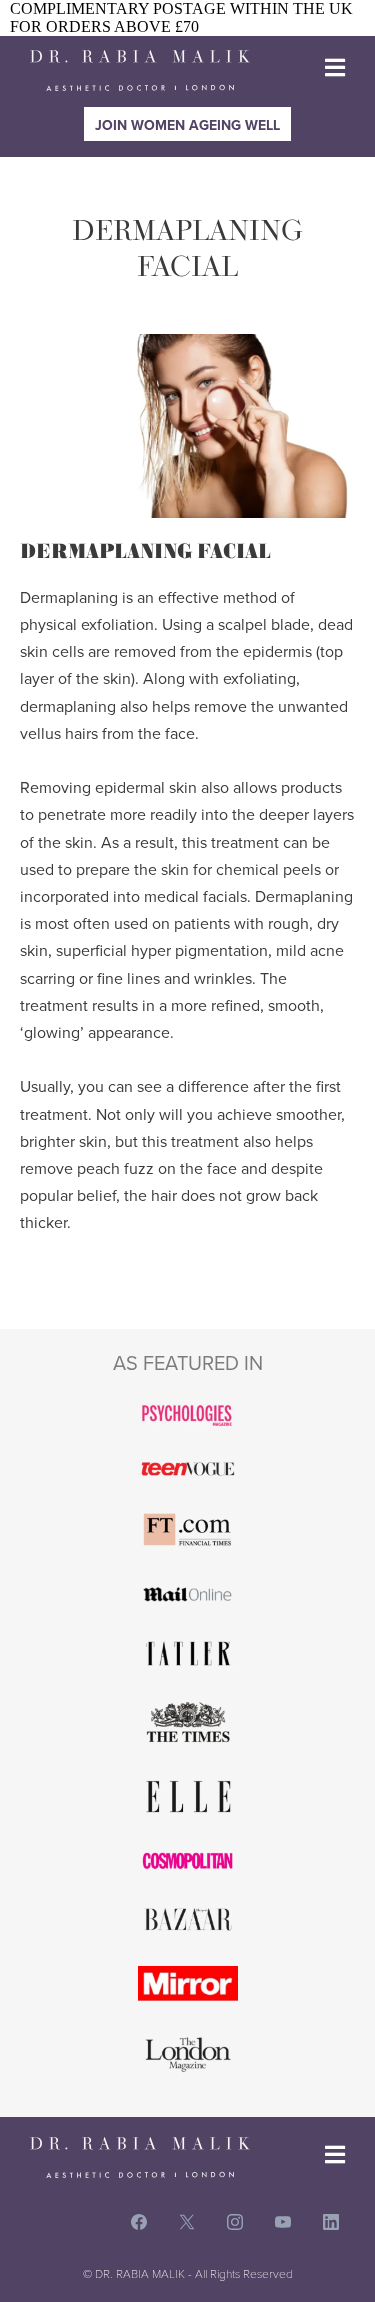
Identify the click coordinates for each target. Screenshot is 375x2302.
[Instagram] (235, 2222)
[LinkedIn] (331, 2222)
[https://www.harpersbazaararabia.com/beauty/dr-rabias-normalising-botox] (187, 1919)
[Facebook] (139, 2222)
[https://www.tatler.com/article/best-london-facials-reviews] (187, 1653)
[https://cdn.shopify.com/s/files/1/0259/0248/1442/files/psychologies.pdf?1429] (187, 1415)
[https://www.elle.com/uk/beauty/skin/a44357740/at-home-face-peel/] (187, 1796)
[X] (187, 2222)
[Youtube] (283, 2222)
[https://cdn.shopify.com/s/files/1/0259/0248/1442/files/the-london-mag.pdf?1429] (187, 2054)
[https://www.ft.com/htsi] (187, 1529)
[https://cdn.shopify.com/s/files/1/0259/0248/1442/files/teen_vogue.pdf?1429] (187, 1468)
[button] (335, 70)
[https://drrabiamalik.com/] (140, 70)
